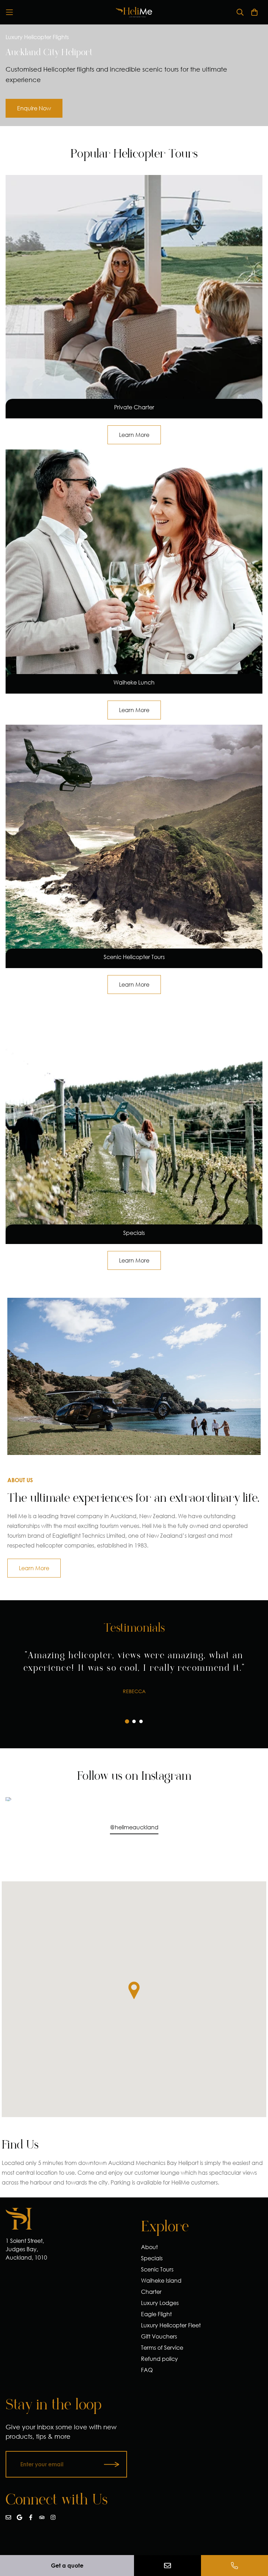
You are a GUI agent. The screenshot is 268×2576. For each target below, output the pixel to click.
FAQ (147, 2370)
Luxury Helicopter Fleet (171, 2325)
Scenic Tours (157, 2269)
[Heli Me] (134, 12)
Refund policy (159, 2359)
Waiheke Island (161, 2280)
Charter (151, 2292)
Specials (134, 1233)
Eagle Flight (156, 2314)
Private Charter (134, 407)
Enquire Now (34, 108)
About (149, 2247)
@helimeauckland (134, 1827)
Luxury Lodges (160, 2303)
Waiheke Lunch (134, 682)
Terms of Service (162, 2347)
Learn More (34, 1568)
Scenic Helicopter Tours (134, 957)
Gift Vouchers (159, 2336)
